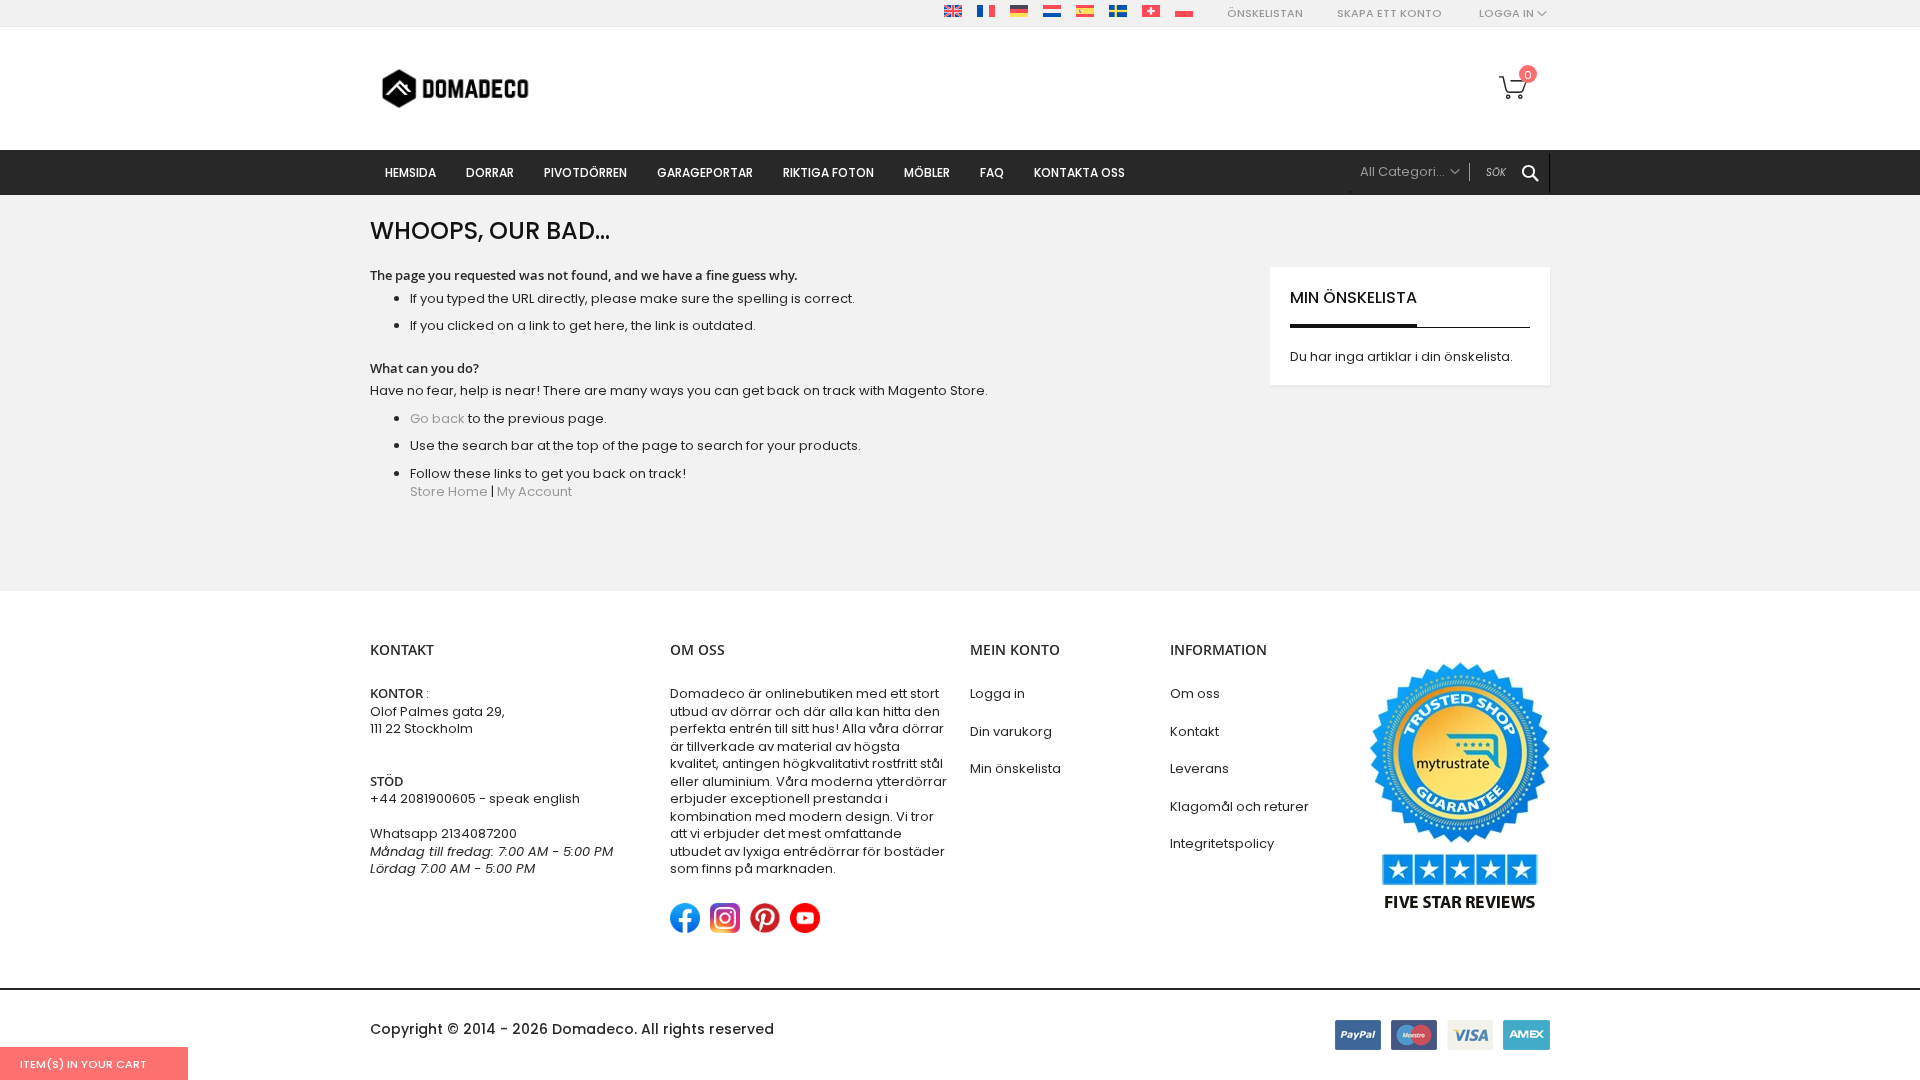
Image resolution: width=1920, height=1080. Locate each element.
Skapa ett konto (1389, 13)
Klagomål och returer (1239, 806)
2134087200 (479, 833)
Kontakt (1194, 731)
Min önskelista (1015, 768)
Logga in (997, 693)
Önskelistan (1265, 13)
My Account (534, 491)
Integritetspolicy (1222, 843)
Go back (437, 418)
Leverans (1199, 768)
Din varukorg (1011, 731)
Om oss (1195, 693)
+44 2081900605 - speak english (475, 798)
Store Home (449, 491)
